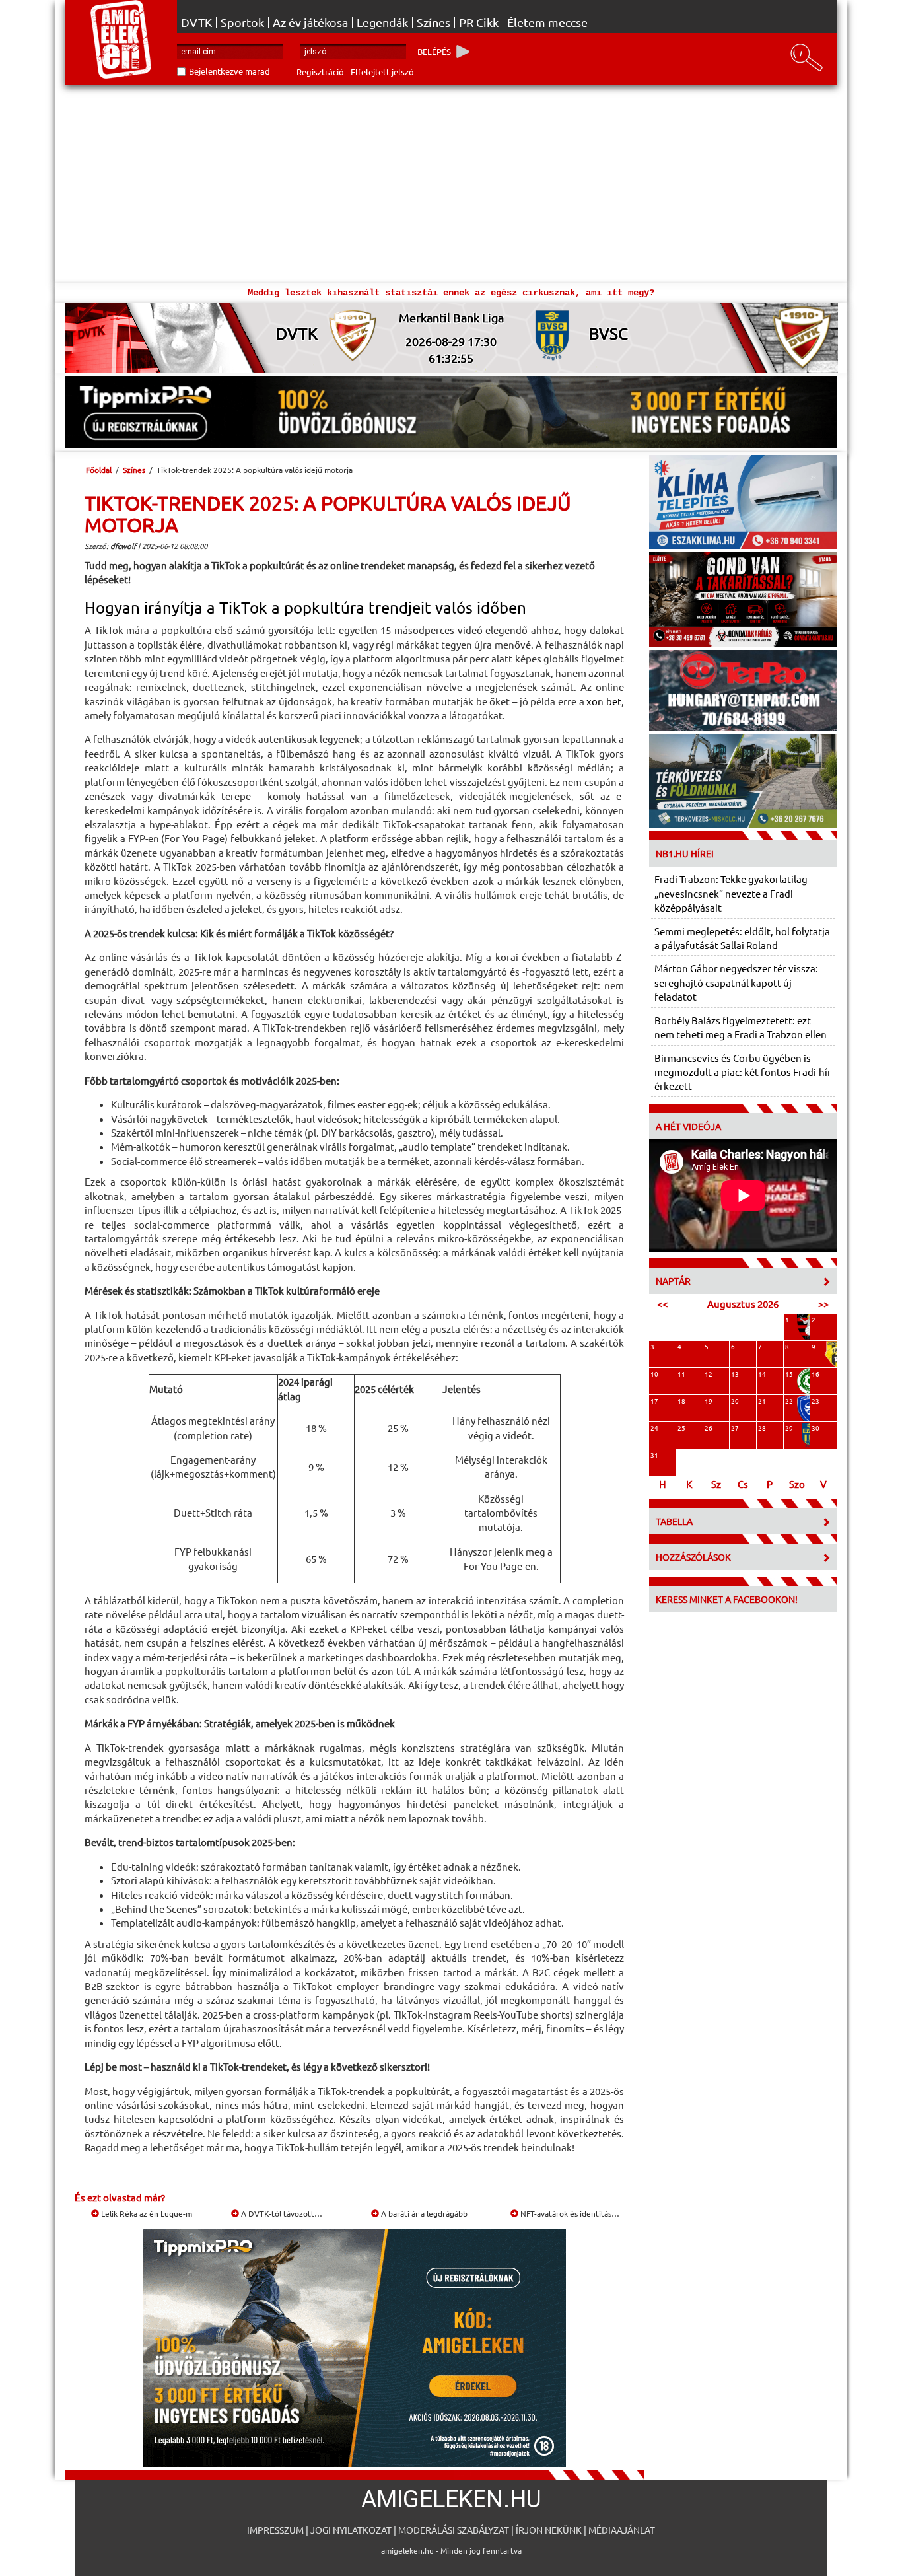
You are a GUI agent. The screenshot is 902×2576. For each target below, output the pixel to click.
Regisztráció (320, 72)
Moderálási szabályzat (454, 2530)
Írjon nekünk (549, 2530)
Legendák (382, 22)
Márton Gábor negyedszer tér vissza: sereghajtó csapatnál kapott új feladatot (736, 982)
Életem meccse (547, 22)
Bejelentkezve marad (229, 71)
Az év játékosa (310, 22)
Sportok (242, 22)
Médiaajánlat (622, 2530)
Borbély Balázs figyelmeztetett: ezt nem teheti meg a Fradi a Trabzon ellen (741, 1027)
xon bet (604, 701)
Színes (434, 22)
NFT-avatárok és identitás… (569, 2213)
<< (662, 1304)
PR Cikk (479, 22)
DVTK (196, 22)
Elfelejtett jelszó (382, 72)
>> (823, 1304)
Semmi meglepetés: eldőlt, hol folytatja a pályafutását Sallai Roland (742, 938)
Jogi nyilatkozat (351, 2530)
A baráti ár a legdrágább (423, 2213)
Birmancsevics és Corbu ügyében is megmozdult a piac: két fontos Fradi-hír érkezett (743, 1072)
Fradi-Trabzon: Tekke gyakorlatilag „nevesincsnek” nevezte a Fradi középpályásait (731, 893)
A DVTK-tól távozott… (281, 2213)
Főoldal (99, 470)
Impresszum (275, 2530)
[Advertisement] (451, 184)
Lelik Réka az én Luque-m (146, 2213)
